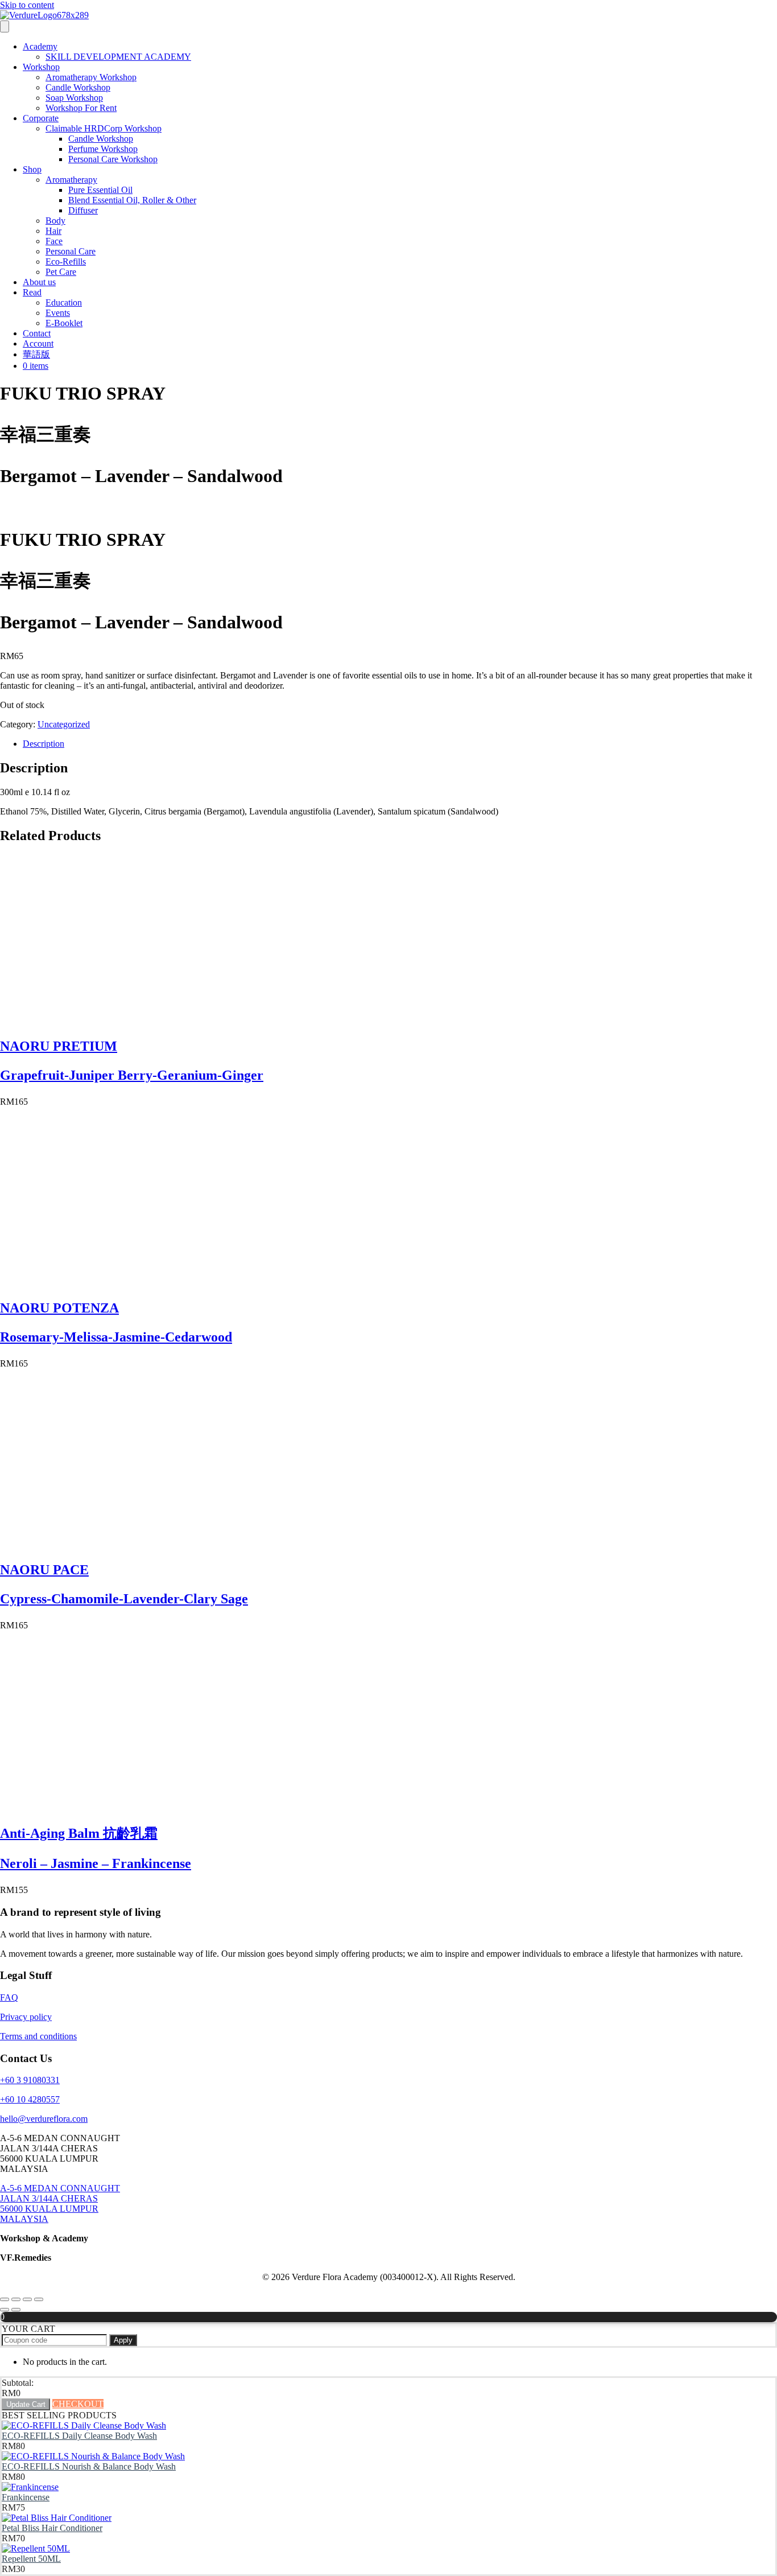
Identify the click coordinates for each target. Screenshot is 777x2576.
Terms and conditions (38, 2036)
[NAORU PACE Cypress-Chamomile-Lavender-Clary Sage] (85, 1546)
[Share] (27, 2299)
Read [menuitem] (32, 292)
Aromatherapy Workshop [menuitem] (91, 77)
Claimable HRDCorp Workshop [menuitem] (104, 128)
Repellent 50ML (31, 2559)
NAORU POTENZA (59, 1308)
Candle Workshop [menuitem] (78, 87)
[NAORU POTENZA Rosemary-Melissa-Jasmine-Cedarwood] (85, 1284)
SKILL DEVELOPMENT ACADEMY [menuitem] (118, 57)
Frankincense (26, 2497)
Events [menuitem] (58, 313)
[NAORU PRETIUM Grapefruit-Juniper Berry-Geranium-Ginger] (85, 1022)
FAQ (9, 1997)
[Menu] (5, 26)
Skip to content (27, 5)
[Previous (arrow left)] (5, 2310)
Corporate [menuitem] (41, 118)
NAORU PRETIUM (59, 1046)
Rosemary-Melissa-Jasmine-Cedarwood (116, 1337)
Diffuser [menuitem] (83, 210)
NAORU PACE (44, 1570)
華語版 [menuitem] (36, 354)
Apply (123, 2340)
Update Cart (26, 2404)
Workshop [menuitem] (41, 67)
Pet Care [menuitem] (61, 272)
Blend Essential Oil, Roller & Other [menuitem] (132, 200)
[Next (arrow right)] (16, 2310)
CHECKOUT (78, 2404)
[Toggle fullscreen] (16, 2299)
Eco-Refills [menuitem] (66, 262)
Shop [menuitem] (32, 169)
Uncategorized (64, 724)
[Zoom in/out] (5, 2299)
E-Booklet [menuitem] (64, 323)
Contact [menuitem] (37, 333)
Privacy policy (26, 2017)
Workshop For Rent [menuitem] (81, 108)
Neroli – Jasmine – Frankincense (96, 1863)
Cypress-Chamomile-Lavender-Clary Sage (124, 1599)
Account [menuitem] (38, 343)
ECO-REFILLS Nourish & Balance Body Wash (89, 2466)
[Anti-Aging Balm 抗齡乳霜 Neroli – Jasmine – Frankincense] (85, 1807)
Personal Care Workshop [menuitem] (113, 159)
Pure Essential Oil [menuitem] (100, 190)
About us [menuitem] (39, 282)
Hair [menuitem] (53, 231)
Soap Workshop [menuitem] (74, 98)
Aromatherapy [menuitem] (71, 180)
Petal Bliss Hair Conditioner (52, 2528)
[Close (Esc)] (39, 2299)
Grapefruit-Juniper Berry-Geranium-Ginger (132, 1075)
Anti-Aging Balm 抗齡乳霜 (79, 1833)
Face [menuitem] (54, 241)
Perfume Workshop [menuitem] (103, 149)
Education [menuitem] (64, 303)
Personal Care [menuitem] (71, 251)
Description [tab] (44, 744)
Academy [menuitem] (40, 46)
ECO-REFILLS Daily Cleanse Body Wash (79, 2436)
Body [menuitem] (55, 221)
